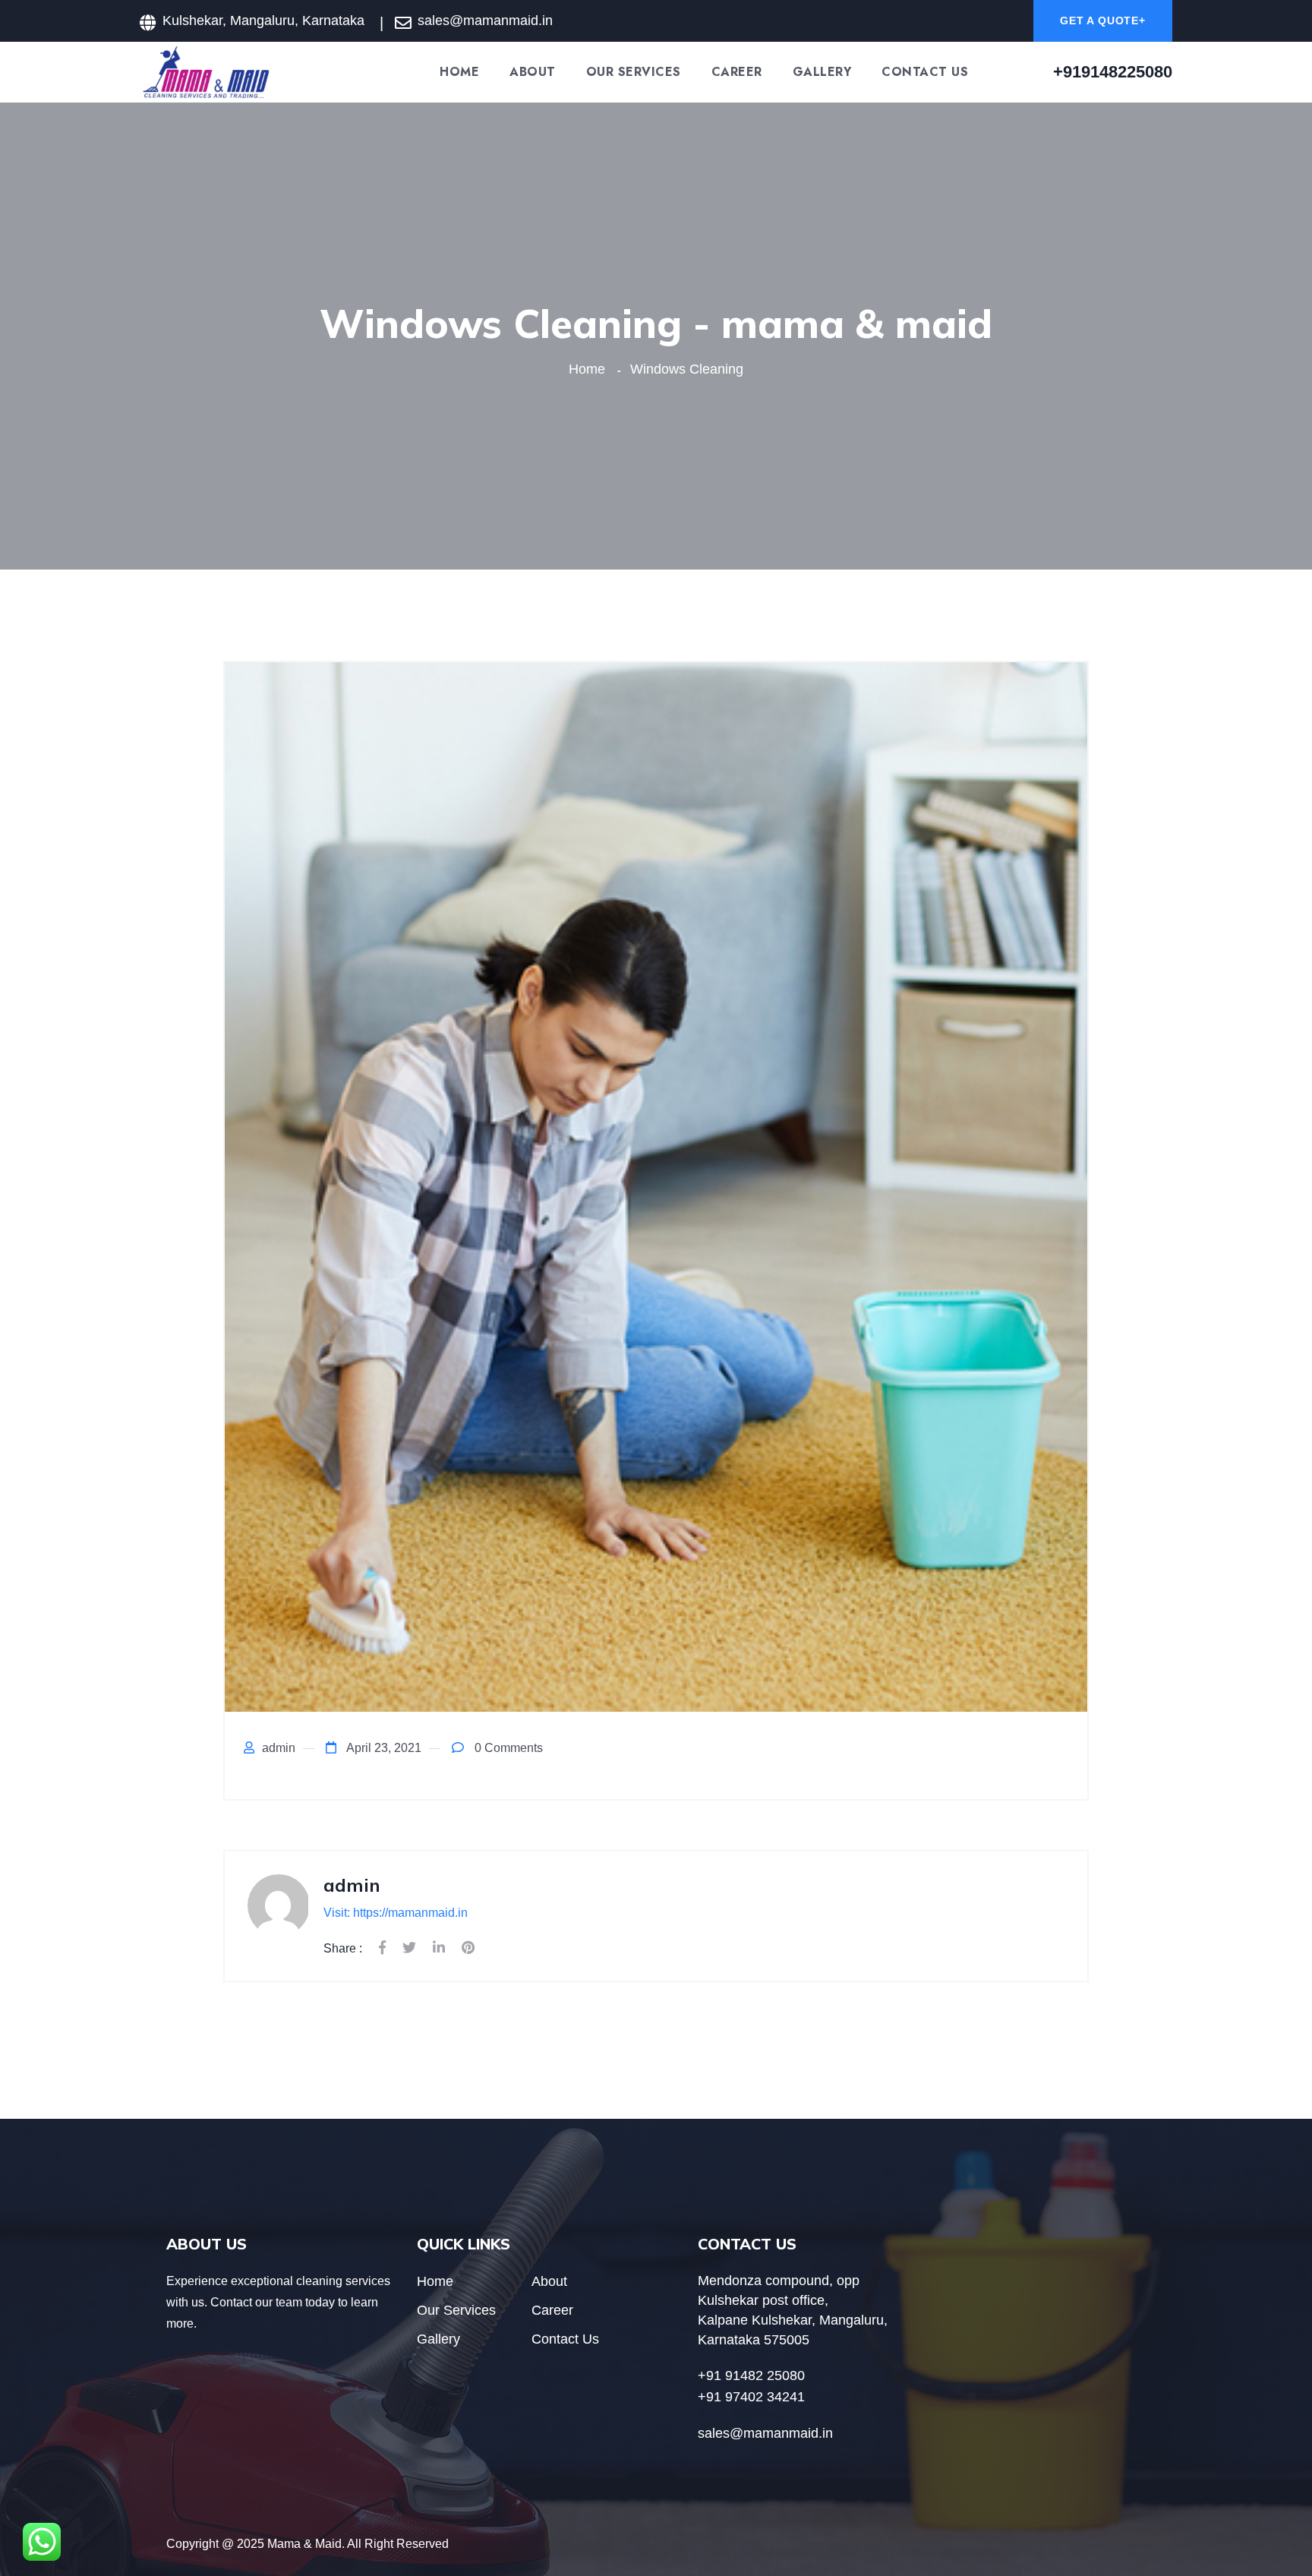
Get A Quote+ (1103, 21)
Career (737, 72)
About (533, 72)
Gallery (822, 72)
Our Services (634, 72)
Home (459, 72)
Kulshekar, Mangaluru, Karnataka (263, 21)
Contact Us (925, 72)
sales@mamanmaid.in (485, 21)
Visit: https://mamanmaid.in (396, 1913)
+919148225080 (1113, 72)
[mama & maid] (206, 71)
